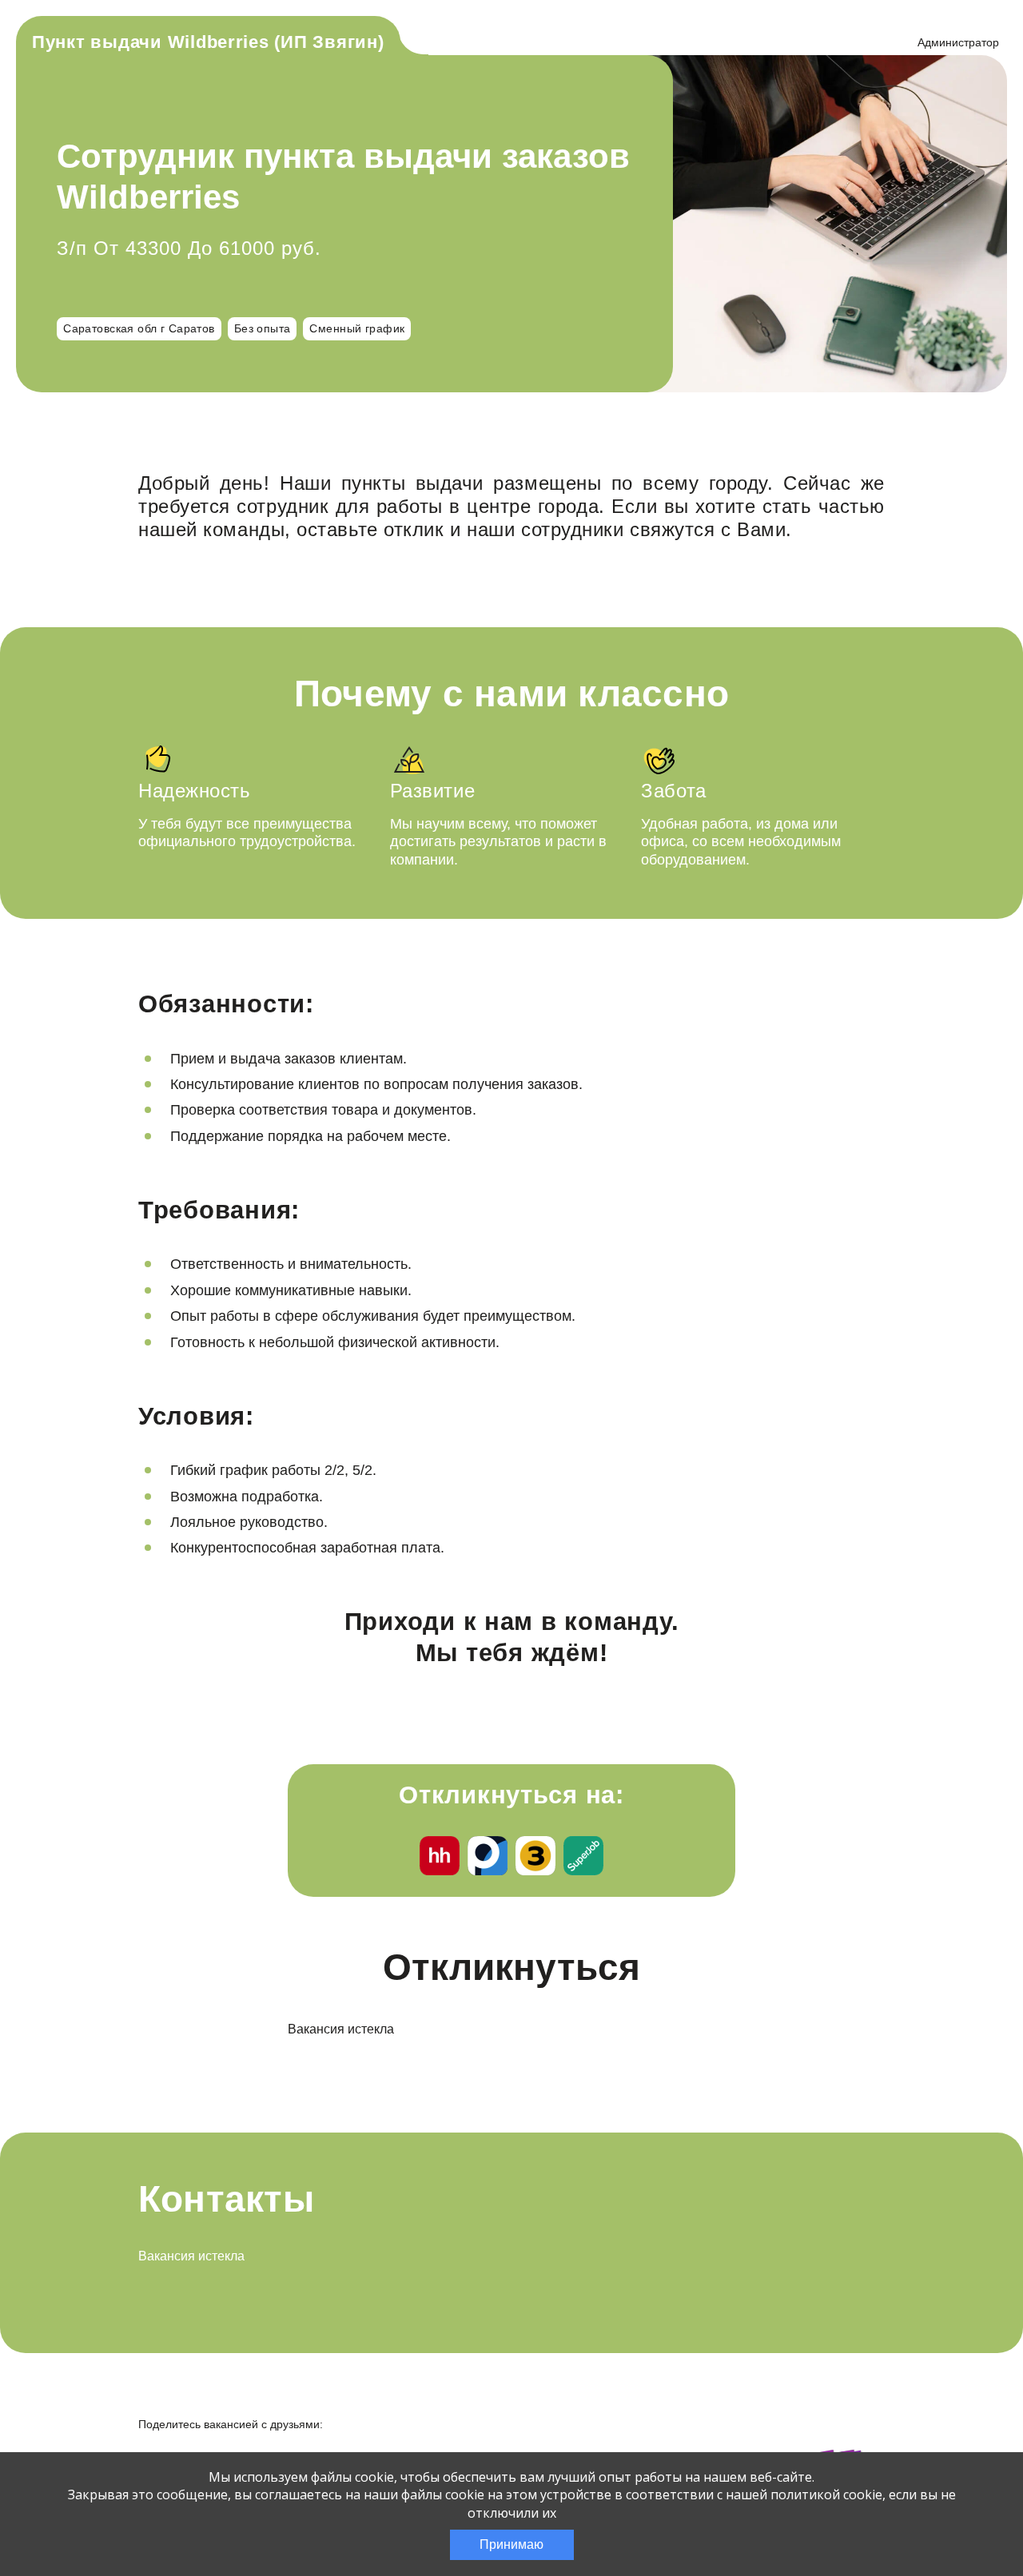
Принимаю (511, 2544)
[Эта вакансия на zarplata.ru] (535, 1858)
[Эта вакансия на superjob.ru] (583, 1858)
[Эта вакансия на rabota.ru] (488, 1858)
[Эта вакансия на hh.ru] (440, 1858)
